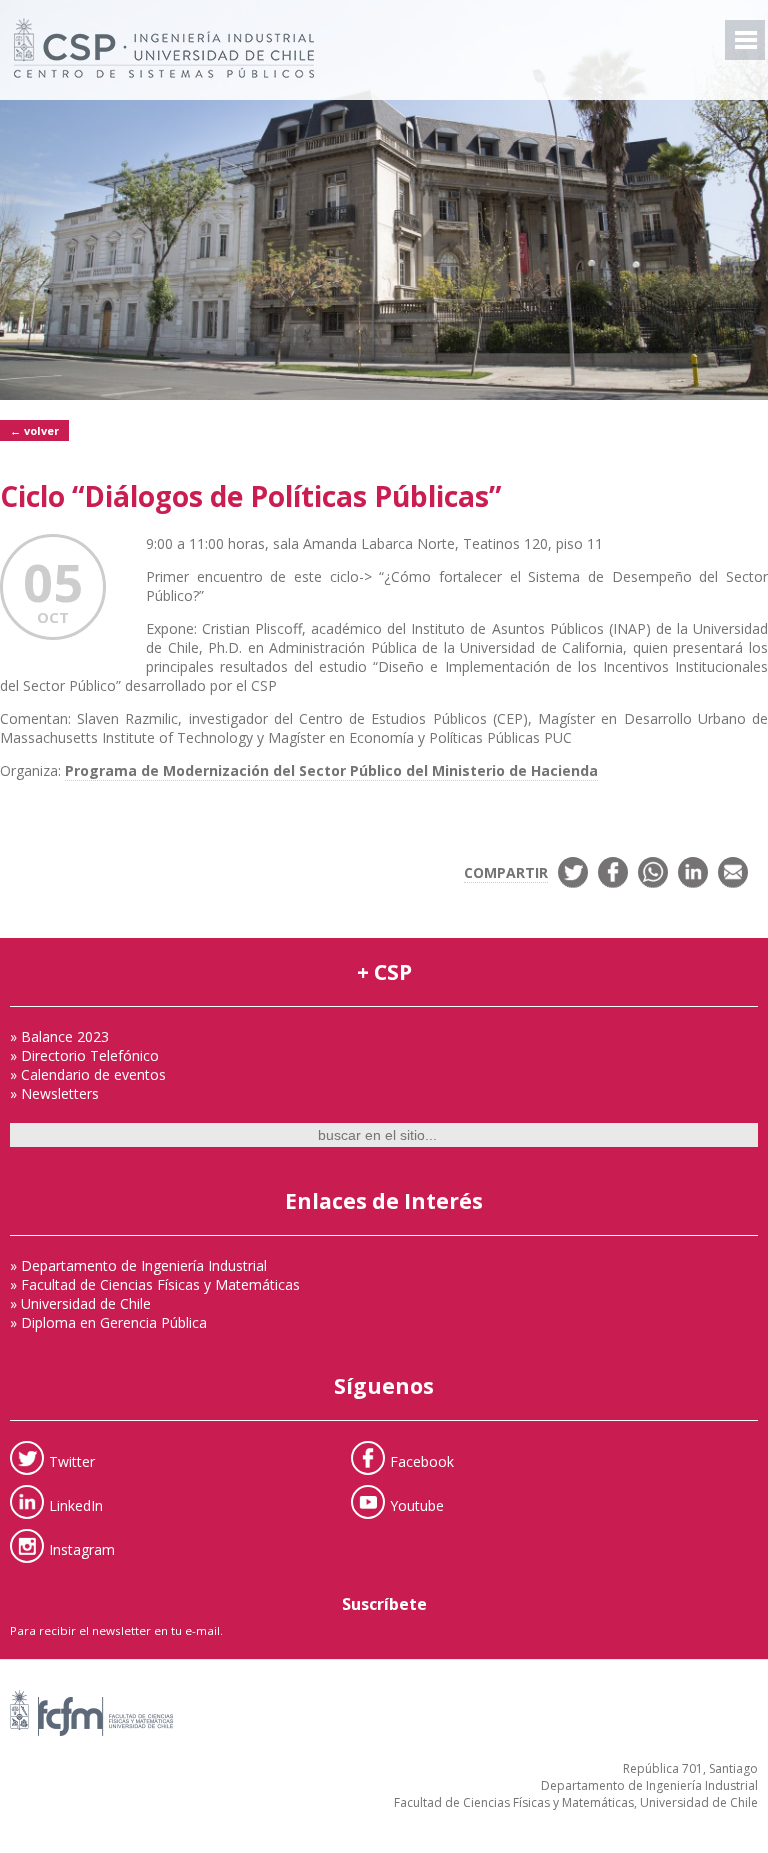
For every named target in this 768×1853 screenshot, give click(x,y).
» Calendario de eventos (88, 1074)
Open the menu (745, 40)
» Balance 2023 (59, 1036)
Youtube (417, 1504)
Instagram (82, 1548)
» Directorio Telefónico (84, 1055)
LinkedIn (76, 1504)
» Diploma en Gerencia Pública (108, 1322)
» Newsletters (54, 1093)
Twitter (72, 1460)
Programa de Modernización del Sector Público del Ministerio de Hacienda (331, 770)
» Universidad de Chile (80, 1303)
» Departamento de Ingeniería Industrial (138, 1265)
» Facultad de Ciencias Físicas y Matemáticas (155, 1284)
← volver (34, 430)
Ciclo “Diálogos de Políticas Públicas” (250, 496)
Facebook (422, 1460)
